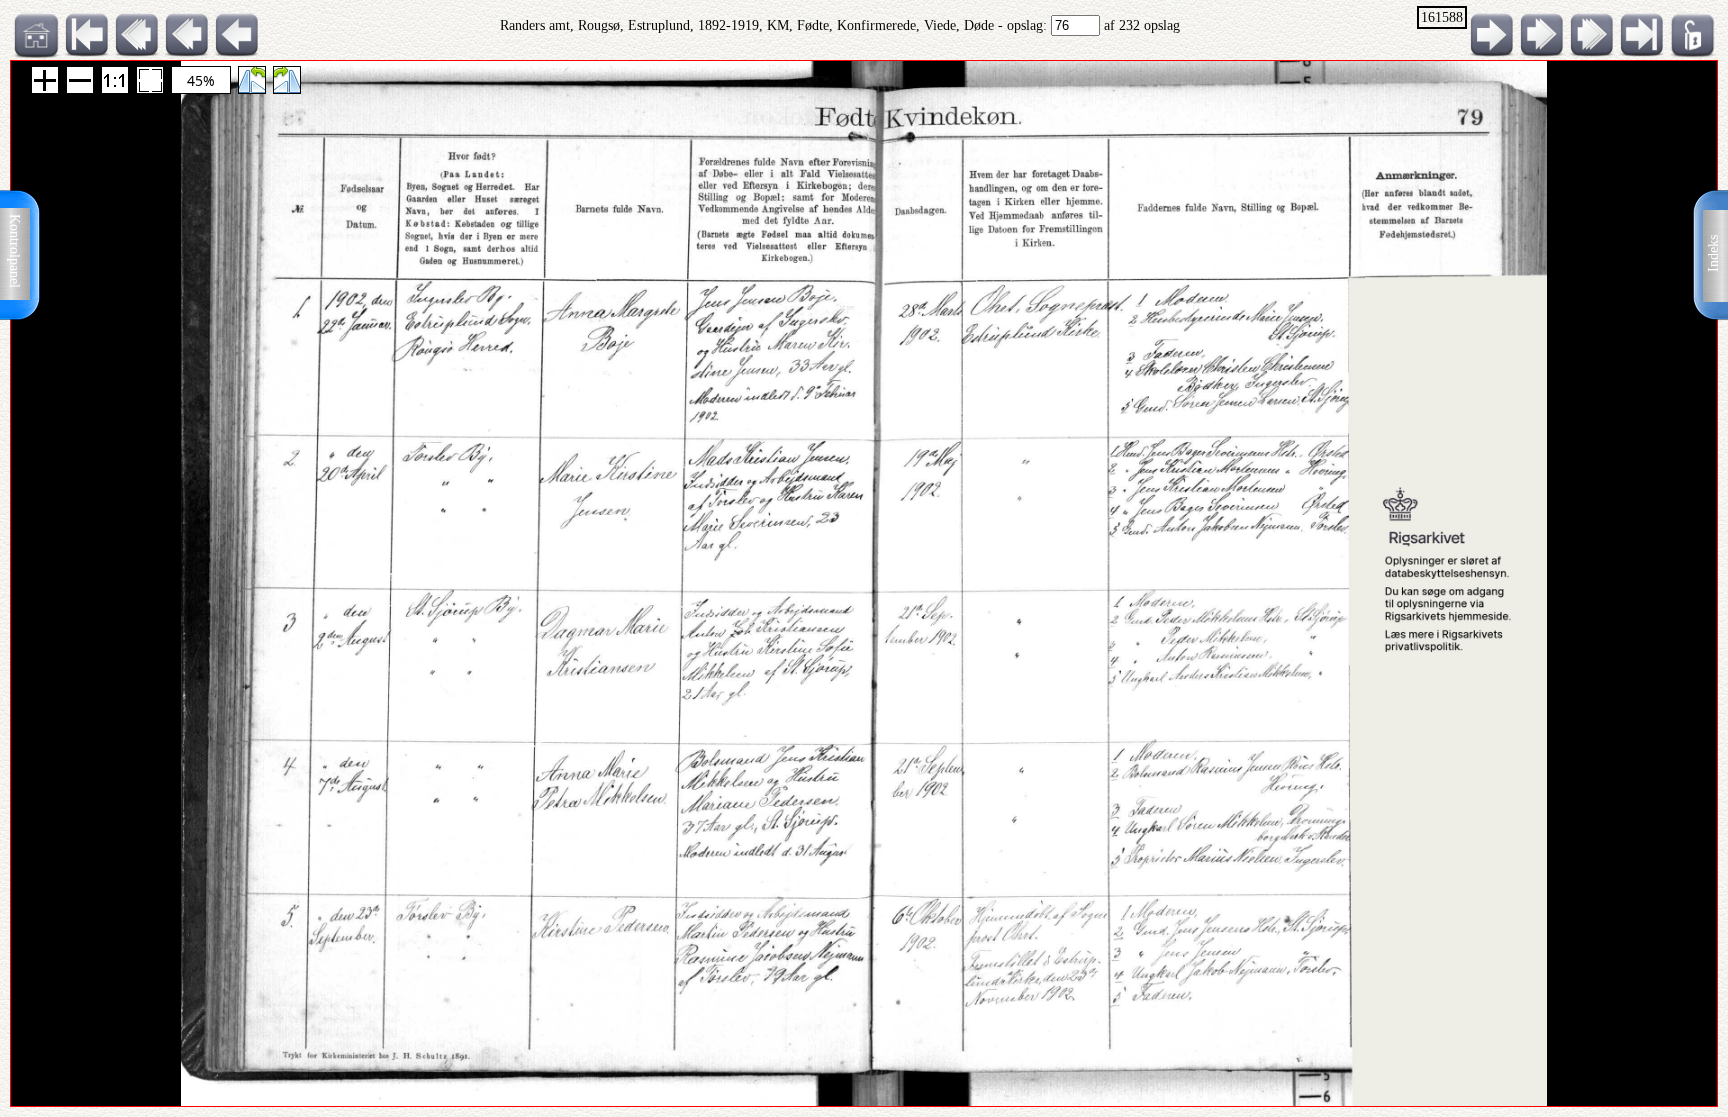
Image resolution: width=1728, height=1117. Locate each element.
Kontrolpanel (14, 251)
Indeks (1713, 253)
